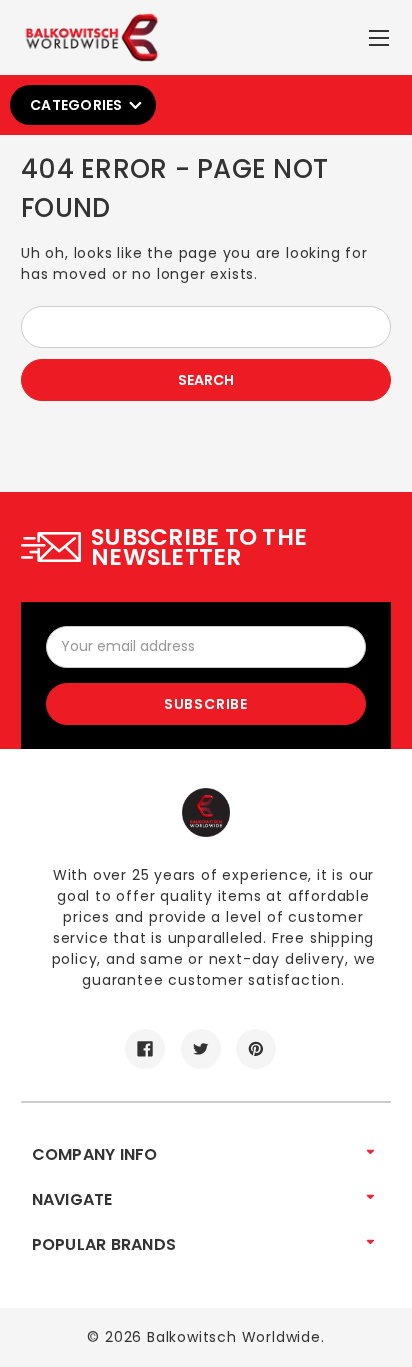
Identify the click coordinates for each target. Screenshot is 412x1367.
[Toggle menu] (381, 33)
